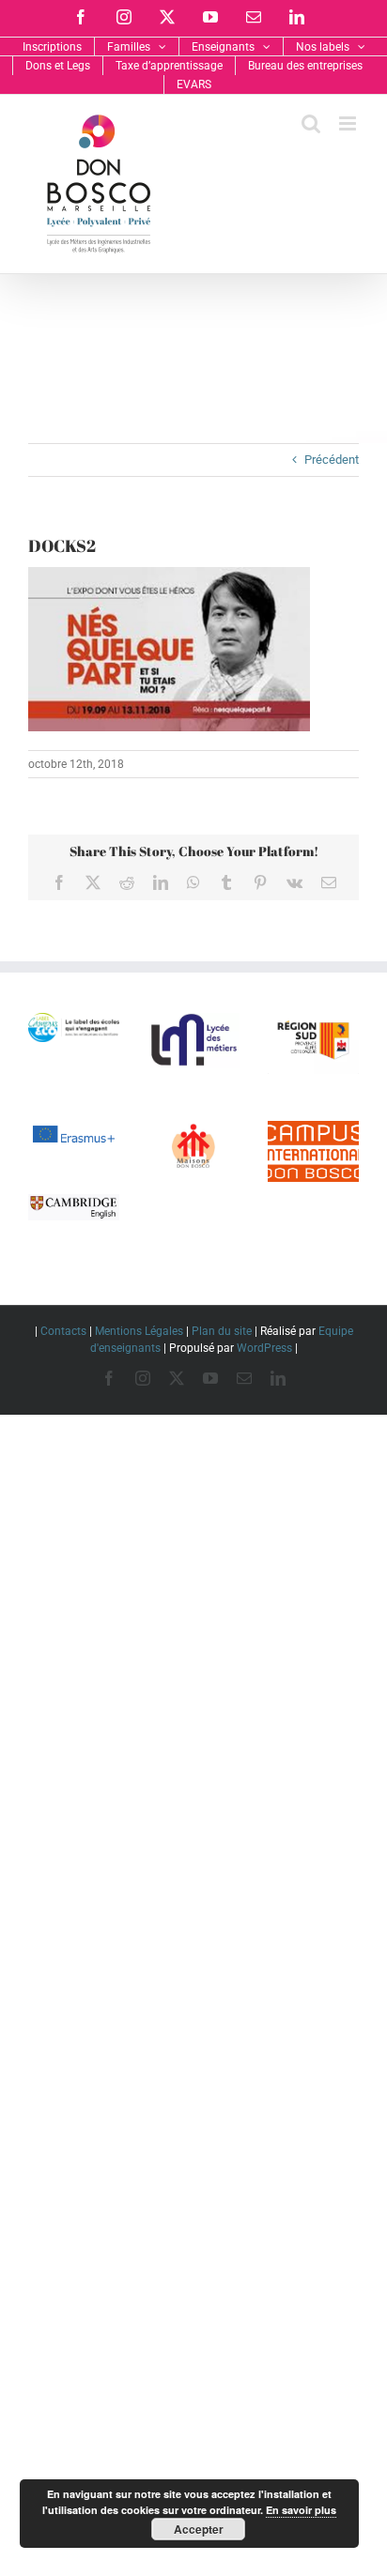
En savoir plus (301, 2510)
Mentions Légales (139, 1331)
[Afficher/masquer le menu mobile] (349, 123)
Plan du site (222, 1331)
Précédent (332, 460)
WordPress (264, 1348)
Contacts (63, 1331)
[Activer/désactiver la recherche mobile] (311, 123)
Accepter (199, 2529)
